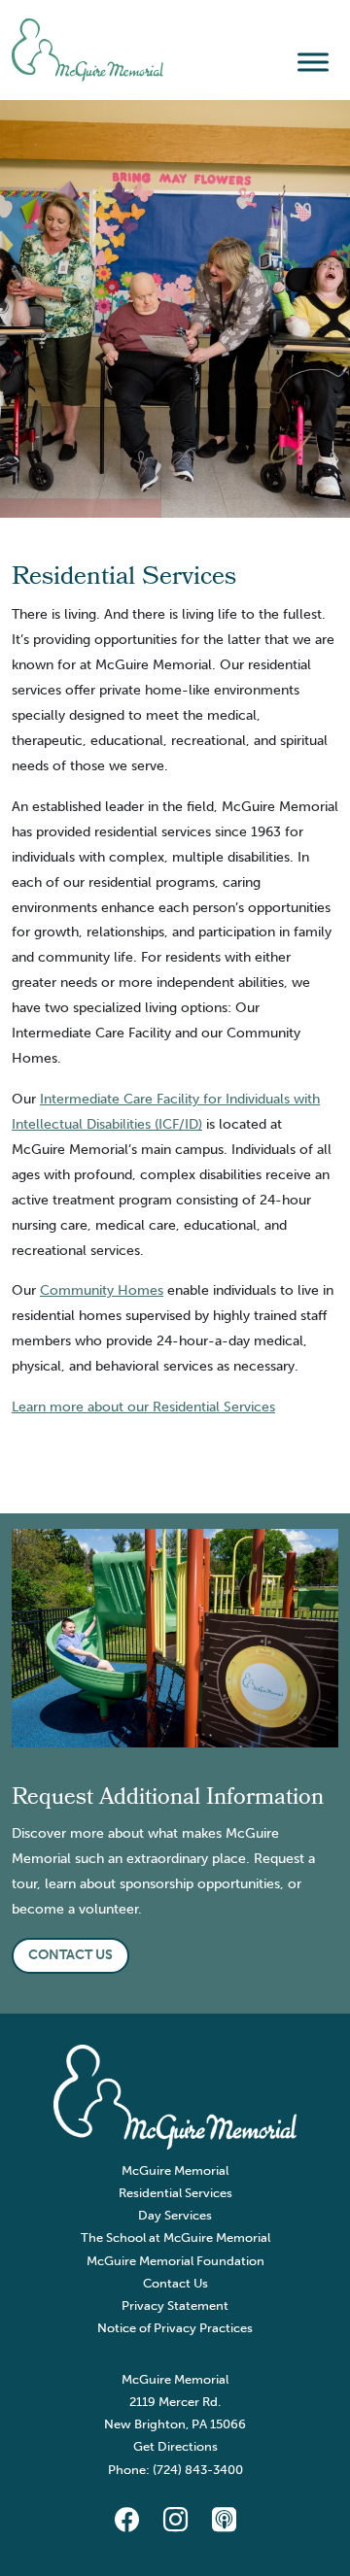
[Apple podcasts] (224, 2521)
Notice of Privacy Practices (175, 2328)
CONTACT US (70, 1954)
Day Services (175, 2215)
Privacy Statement (175, 2305)
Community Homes (102, 1290)
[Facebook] (126, 2521)
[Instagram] (175, 2521)
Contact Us (175, 2283)
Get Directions (175, 2446)
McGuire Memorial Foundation (175, 2261)
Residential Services (175, 2193)
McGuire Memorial (175, 2170)
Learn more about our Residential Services (143, 1407)
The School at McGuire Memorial (175, 2237)
